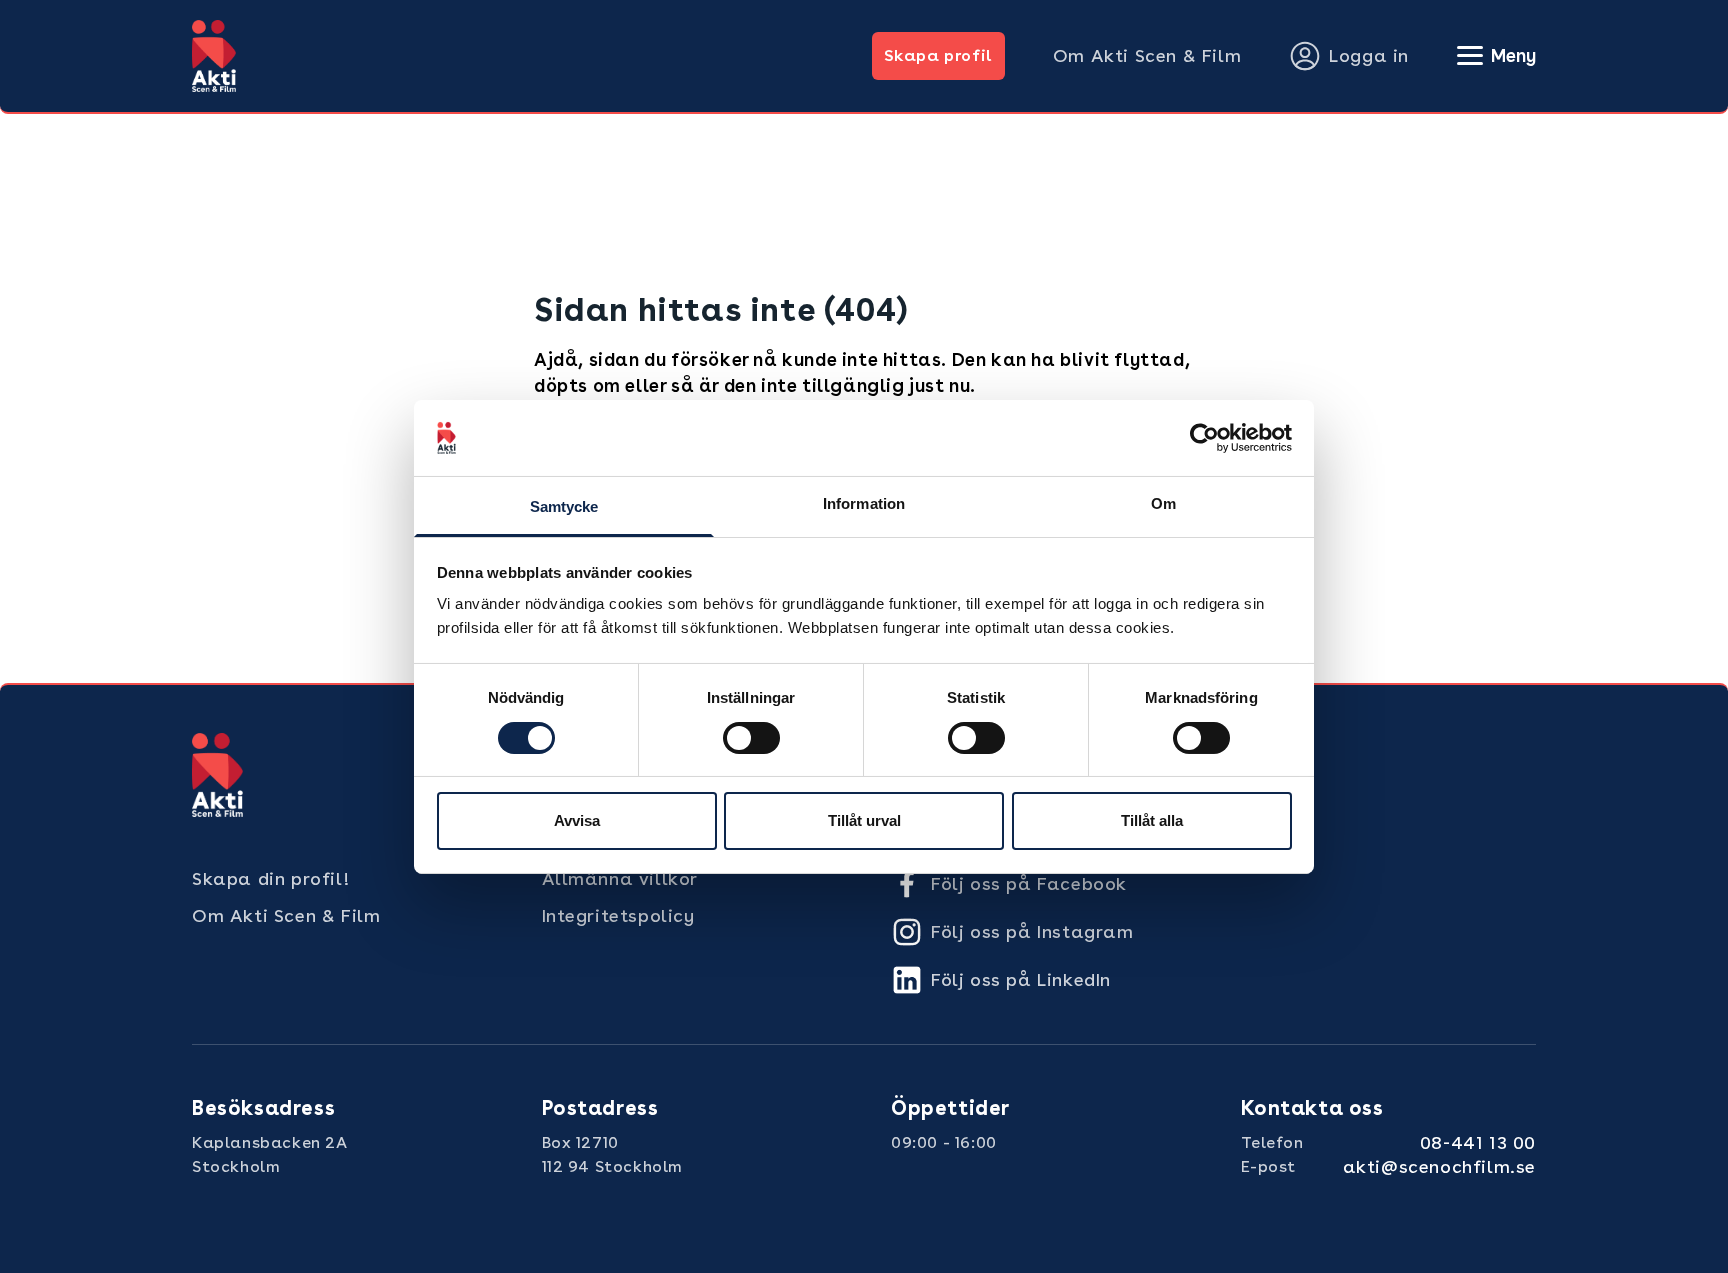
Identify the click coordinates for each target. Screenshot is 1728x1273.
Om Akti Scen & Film (1147, 55)
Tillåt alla (1152, 820)
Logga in (1369, 55)
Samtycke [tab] (564, 506)
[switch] (751, 738)
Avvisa (577, 820)
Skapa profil (938, 55)
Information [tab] (864, 503)
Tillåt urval (864, 820)
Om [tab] (1163, 503)
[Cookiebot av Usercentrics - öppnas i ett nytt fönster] (1204, 438)
